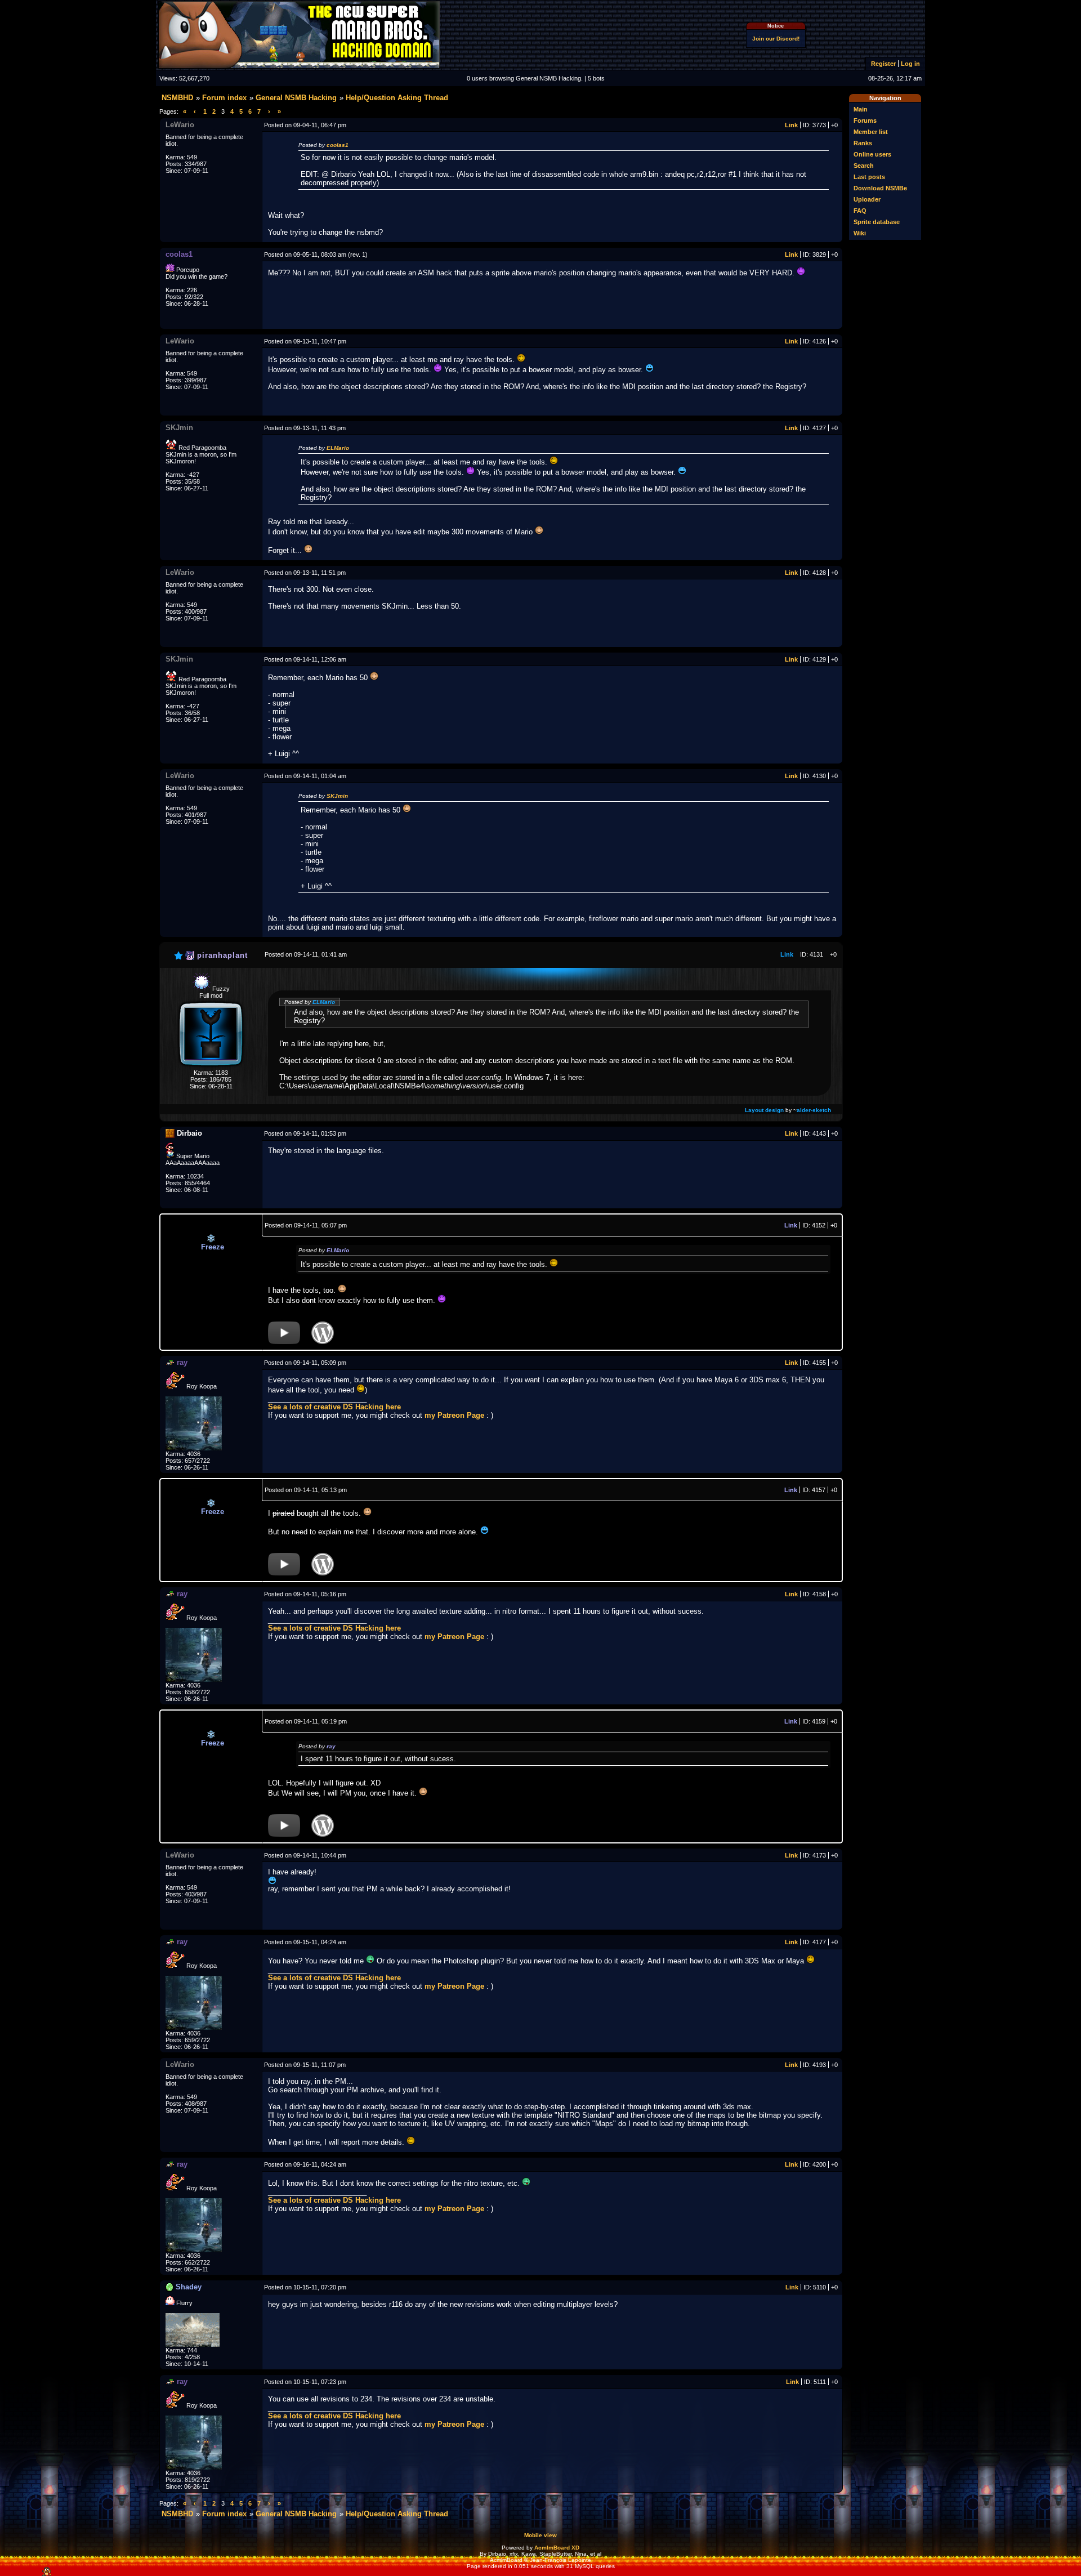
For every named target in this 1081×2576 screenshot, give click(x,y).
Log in (910, 64)
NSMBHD (177, 98)
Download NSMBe (880, 188)
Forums (865, 120)
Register (883, 64)
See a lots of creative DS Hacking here (334, 1407)
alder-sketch (814, 1110)
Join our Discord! (776, 39)
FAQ (860, 211)
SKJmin (337, 796)
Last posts (869, 177)
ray (331, 1746)
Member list (871, 132)
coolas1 (338, 145)
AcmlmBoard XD (557, 2548)
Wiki (860, 233)
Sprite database (877, 222)
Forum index (224, 98)
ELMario (338, 448)
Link (791, 125)
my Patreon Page (454, 1415)
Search (864, 166)
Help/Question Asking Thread (397, 98)
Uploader (867, 199)
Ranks (863, 143)
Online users (872, 154)
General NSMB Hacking (296, 98)
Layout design (764, 1110)
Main (861, 109)
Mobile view (540, 2535)
